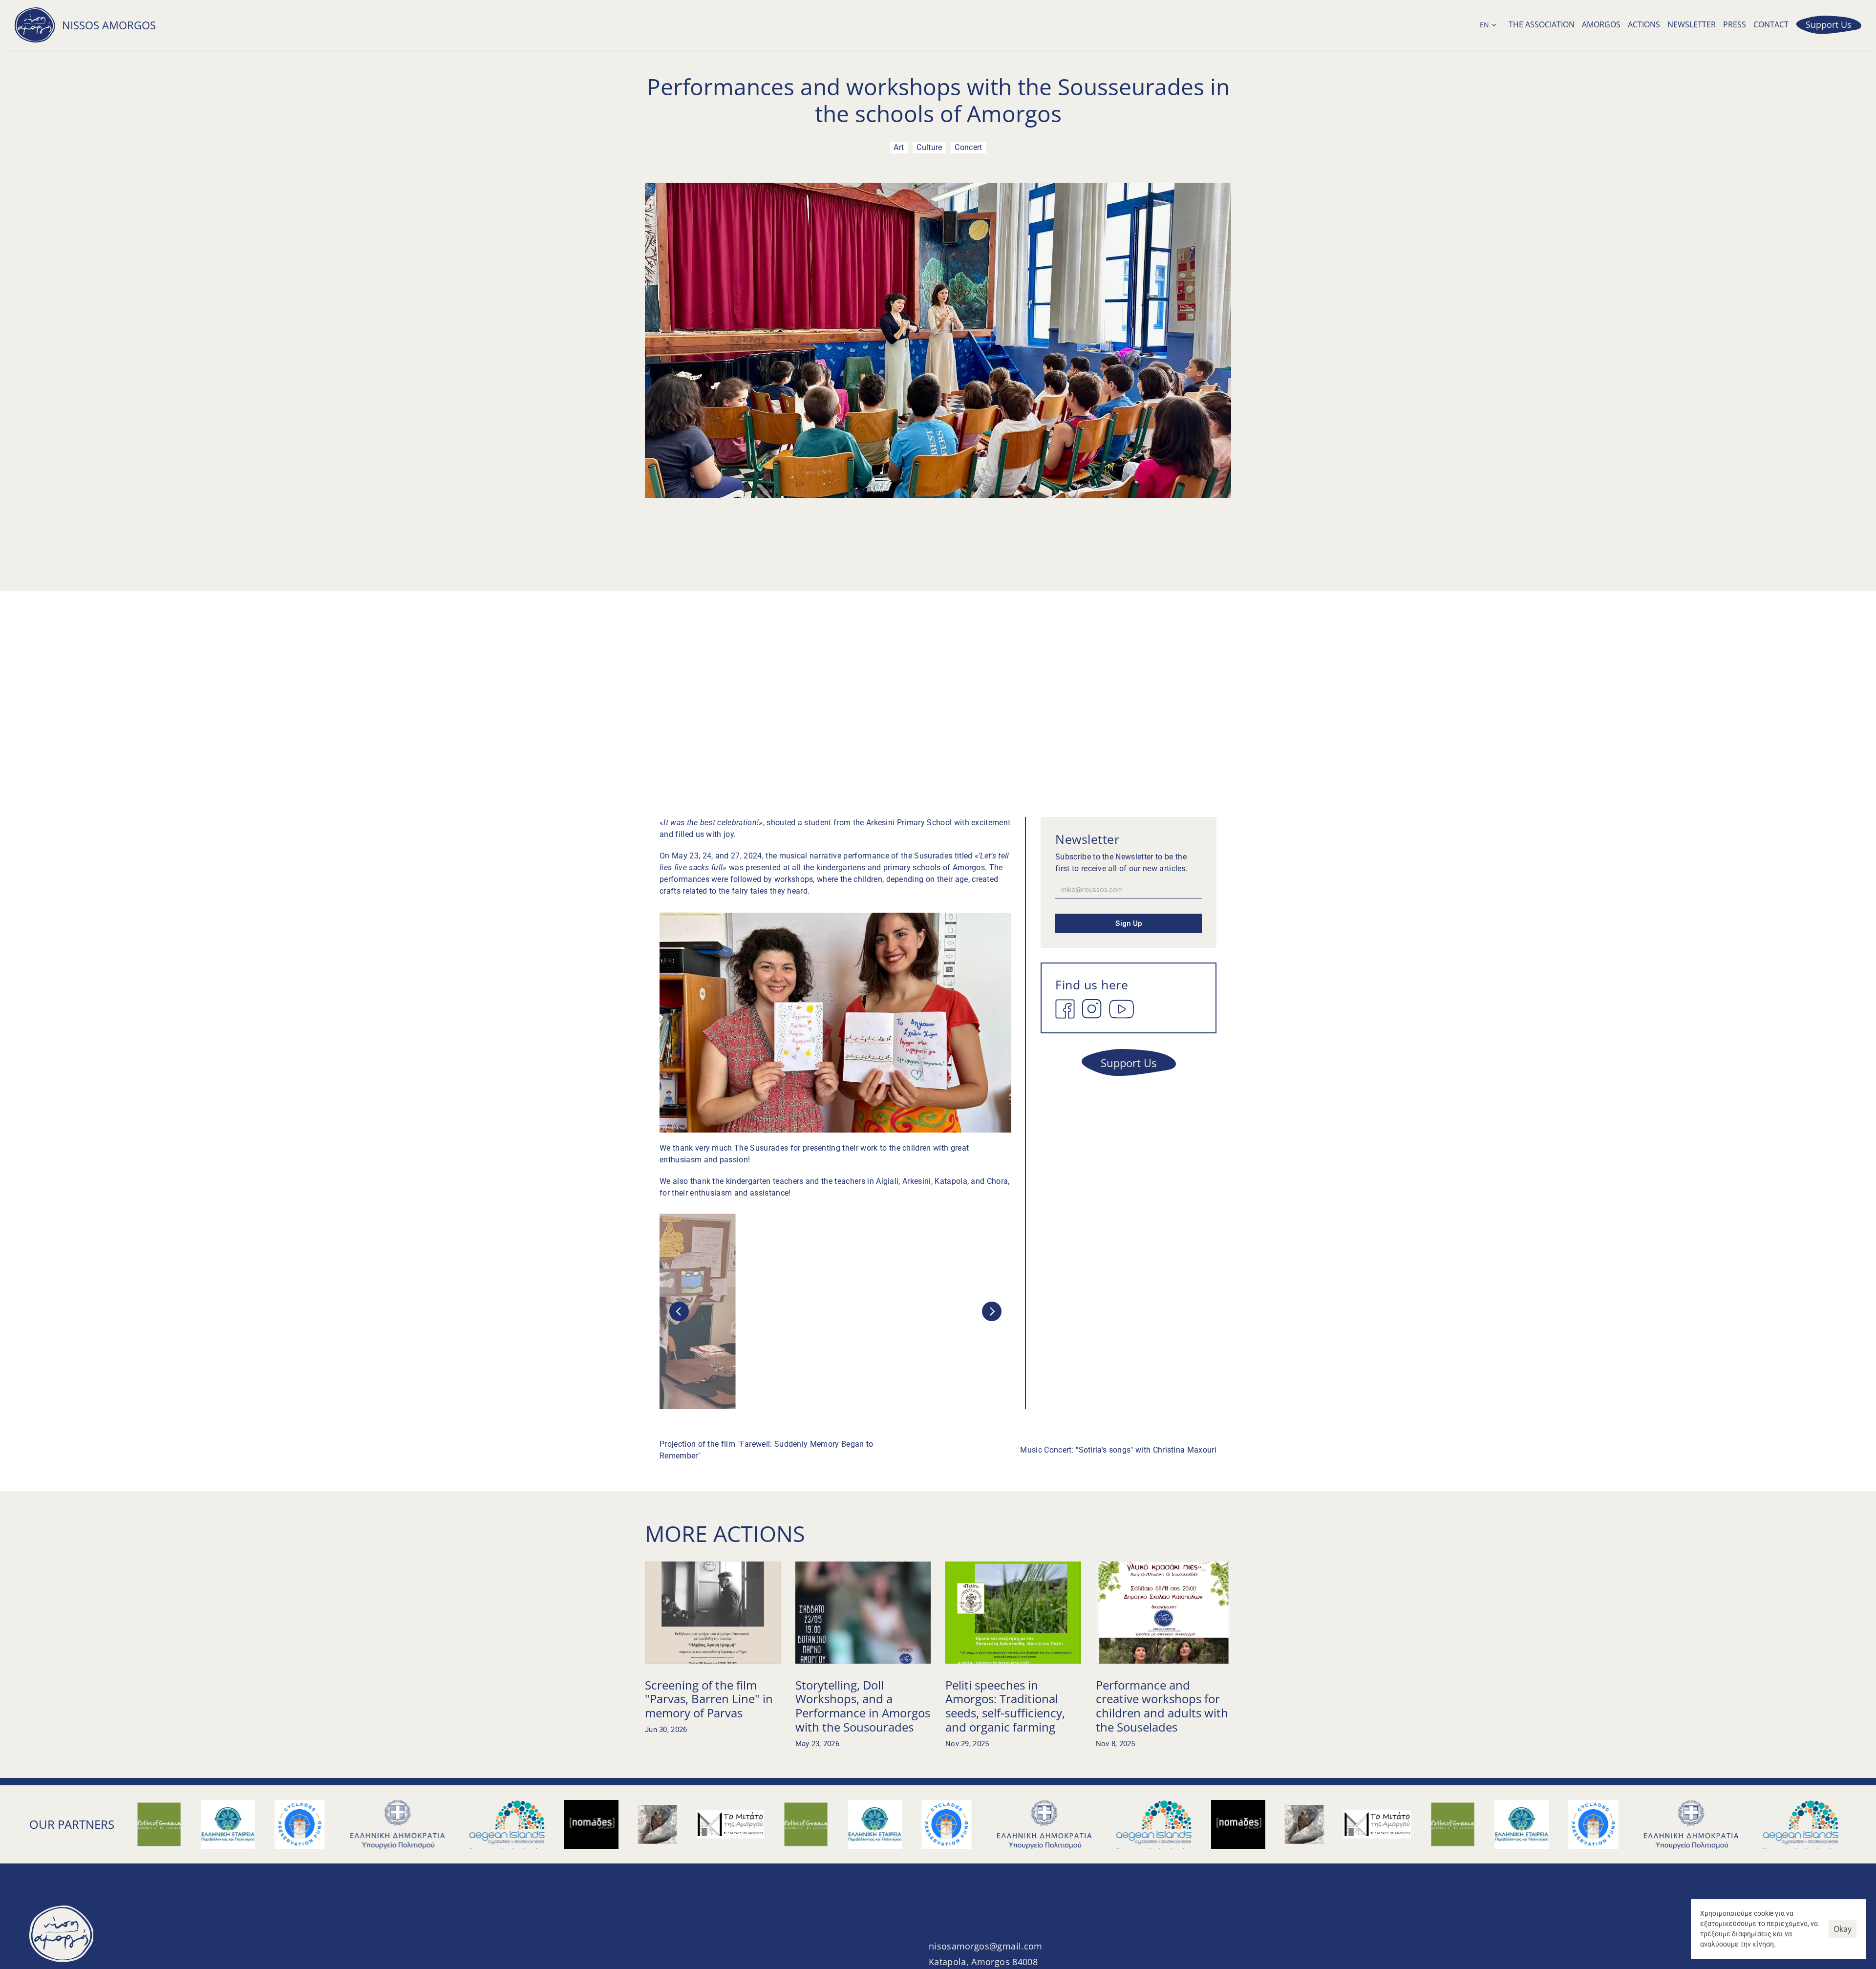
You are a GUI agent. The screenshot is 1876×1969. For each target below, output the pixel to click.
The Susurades (761, 1148)
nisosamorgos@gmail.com (986, 1946)
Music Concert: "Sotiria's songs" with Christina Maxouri (1118, 1450)
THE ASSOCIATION (1542, 24)
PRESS (1735, 24)
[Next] (992, 1311)
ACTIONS (1644, 24)
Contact (1771, 24)
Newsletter (1692, 24)
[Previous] (679, 1311)
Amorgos (1601, 24)
